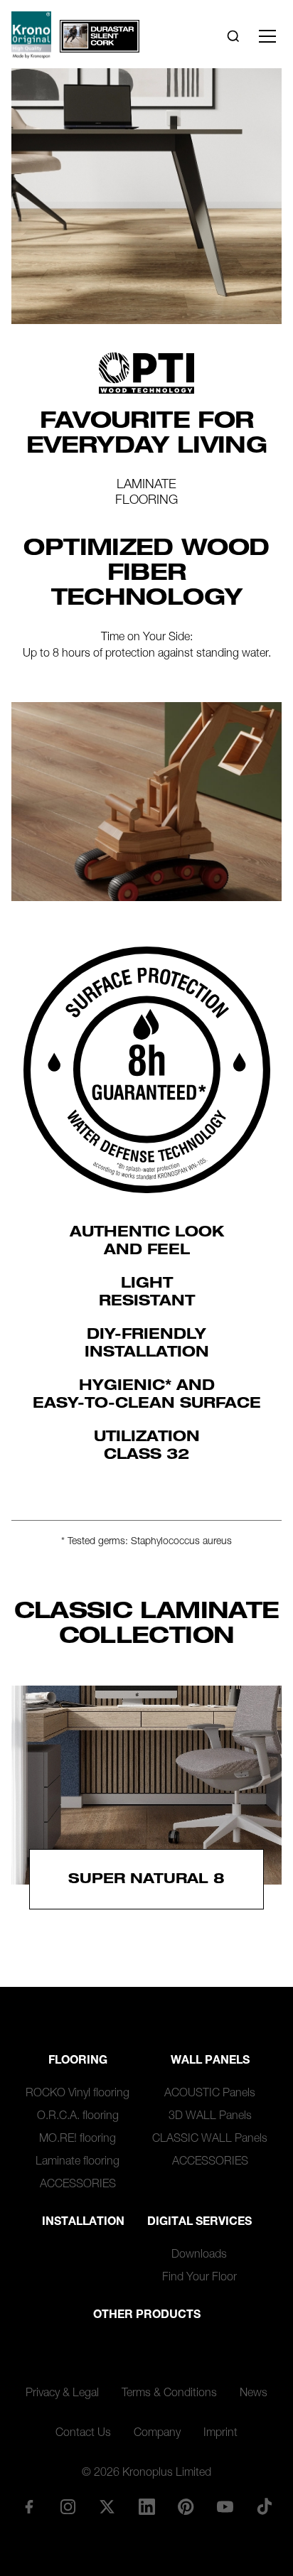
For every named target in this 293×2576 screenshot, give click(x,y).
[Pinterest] (186, 2506)
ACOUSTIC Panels (210, 2094)
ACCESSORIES (78, 2185)
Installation (83, 2223)
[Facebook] (28, 2506)
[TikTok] (265, 2506)
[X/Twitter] (107, 2506)
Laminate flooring (78, 2162)
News (254, 2394)
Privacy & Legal (62, 2394)
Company (157, 2434)
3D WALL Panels (210, 2117)
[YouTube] (225, 2506)
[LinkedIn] (146, 2506)
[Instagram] (68, 2506)
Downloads (199, 2256)
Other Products (147, 2316)
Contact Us (83, 2434)
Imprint (220, 2434)
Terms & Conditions (169, 2394)
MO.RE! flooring (78, 2140)
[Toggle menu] (267, 36)
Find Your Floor (199, 2278)
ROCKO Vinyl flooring (78, 2094)
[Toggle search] (233, 36)
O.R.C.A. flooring (78, 2117)
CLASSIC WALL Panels (210, 2140)
